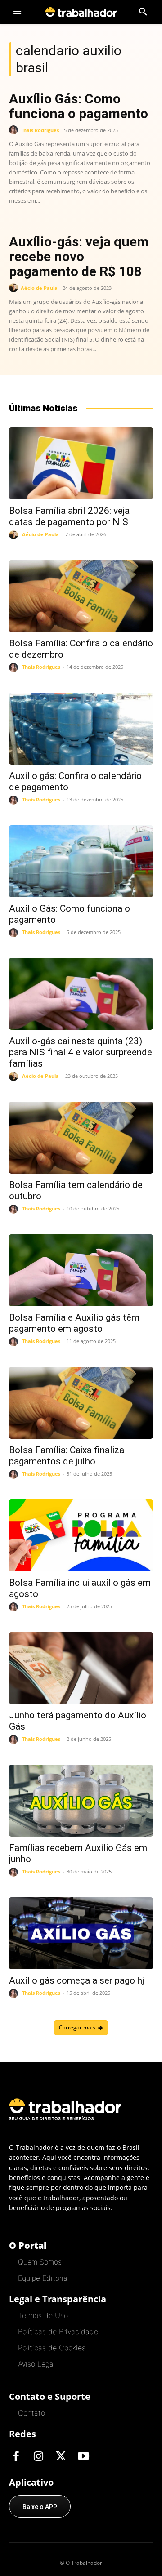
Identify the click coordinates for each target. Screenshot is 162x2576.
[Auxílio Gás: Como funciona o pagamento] (81, 861)
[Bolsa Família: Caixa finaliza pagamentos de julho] (81, 1403)
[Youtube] (83, 2457)
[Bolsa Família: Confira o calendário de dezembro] (81, 596)
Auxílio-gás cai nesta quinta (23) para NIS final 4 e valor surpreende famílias (81, 1052)
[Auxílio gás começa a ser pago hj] (81, 1933)
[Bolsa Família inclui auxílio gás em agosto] (81, 1535)
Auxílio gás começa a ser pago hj (76, 1980)
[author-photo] (15, 130)
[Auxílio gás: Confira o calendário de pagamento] (81, 729)
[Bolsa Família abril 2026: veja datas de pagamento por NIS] (81, 463)
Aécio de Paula (39, 288)
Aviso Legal (36, 2364)
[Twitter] (61, 2457)
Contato (31, 2413)
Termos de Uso (43, 2315)
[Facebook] (16, 2457)
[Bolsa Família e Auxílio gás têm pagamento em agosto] (81, 1270)
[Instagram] (38, 2457)
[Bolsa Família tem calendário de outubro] (81, 1138)
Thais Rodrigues (40, 130)
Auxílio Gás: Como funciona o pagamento (79, 106)
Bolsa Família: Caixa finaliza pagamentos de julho (67, 1456)
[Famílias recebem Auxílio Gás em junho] (81, 1801)
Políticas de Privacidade (58, 2331)
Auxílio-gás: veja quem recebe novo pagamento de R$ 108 (79, 256)
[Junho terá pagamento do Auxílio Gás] (81, 1668)
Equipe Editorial (43, 2278)
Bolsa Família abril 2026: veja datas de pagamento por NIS (69, 516)
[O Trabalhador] (81, 12)
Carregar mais (77, 2027)
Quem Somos (40, 2262)
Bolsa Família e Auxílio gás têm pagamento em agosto (74, 1323)
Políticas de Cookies (52, 2348)
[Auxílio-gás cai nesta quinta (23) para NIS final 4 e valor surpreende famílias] (81, 994)
